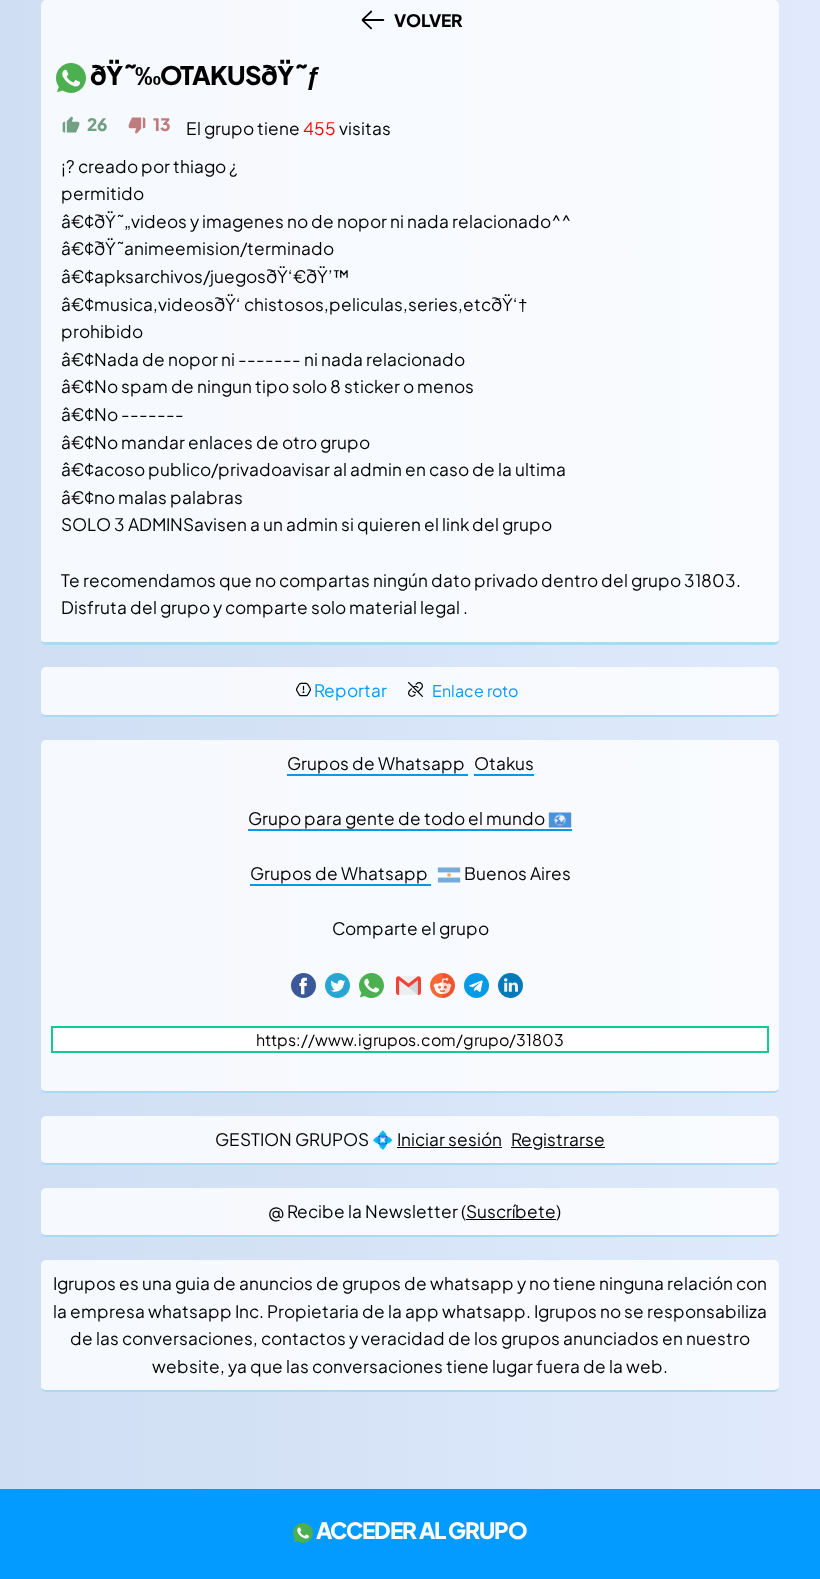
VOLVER (425, 20)
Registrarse (558, 1139)
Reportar (350, 690)
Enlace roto (475, 690)
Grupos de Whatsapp (377, 763)
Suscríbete (511, 1211)
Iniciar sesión (449, 1139)
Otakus (504, 763)
